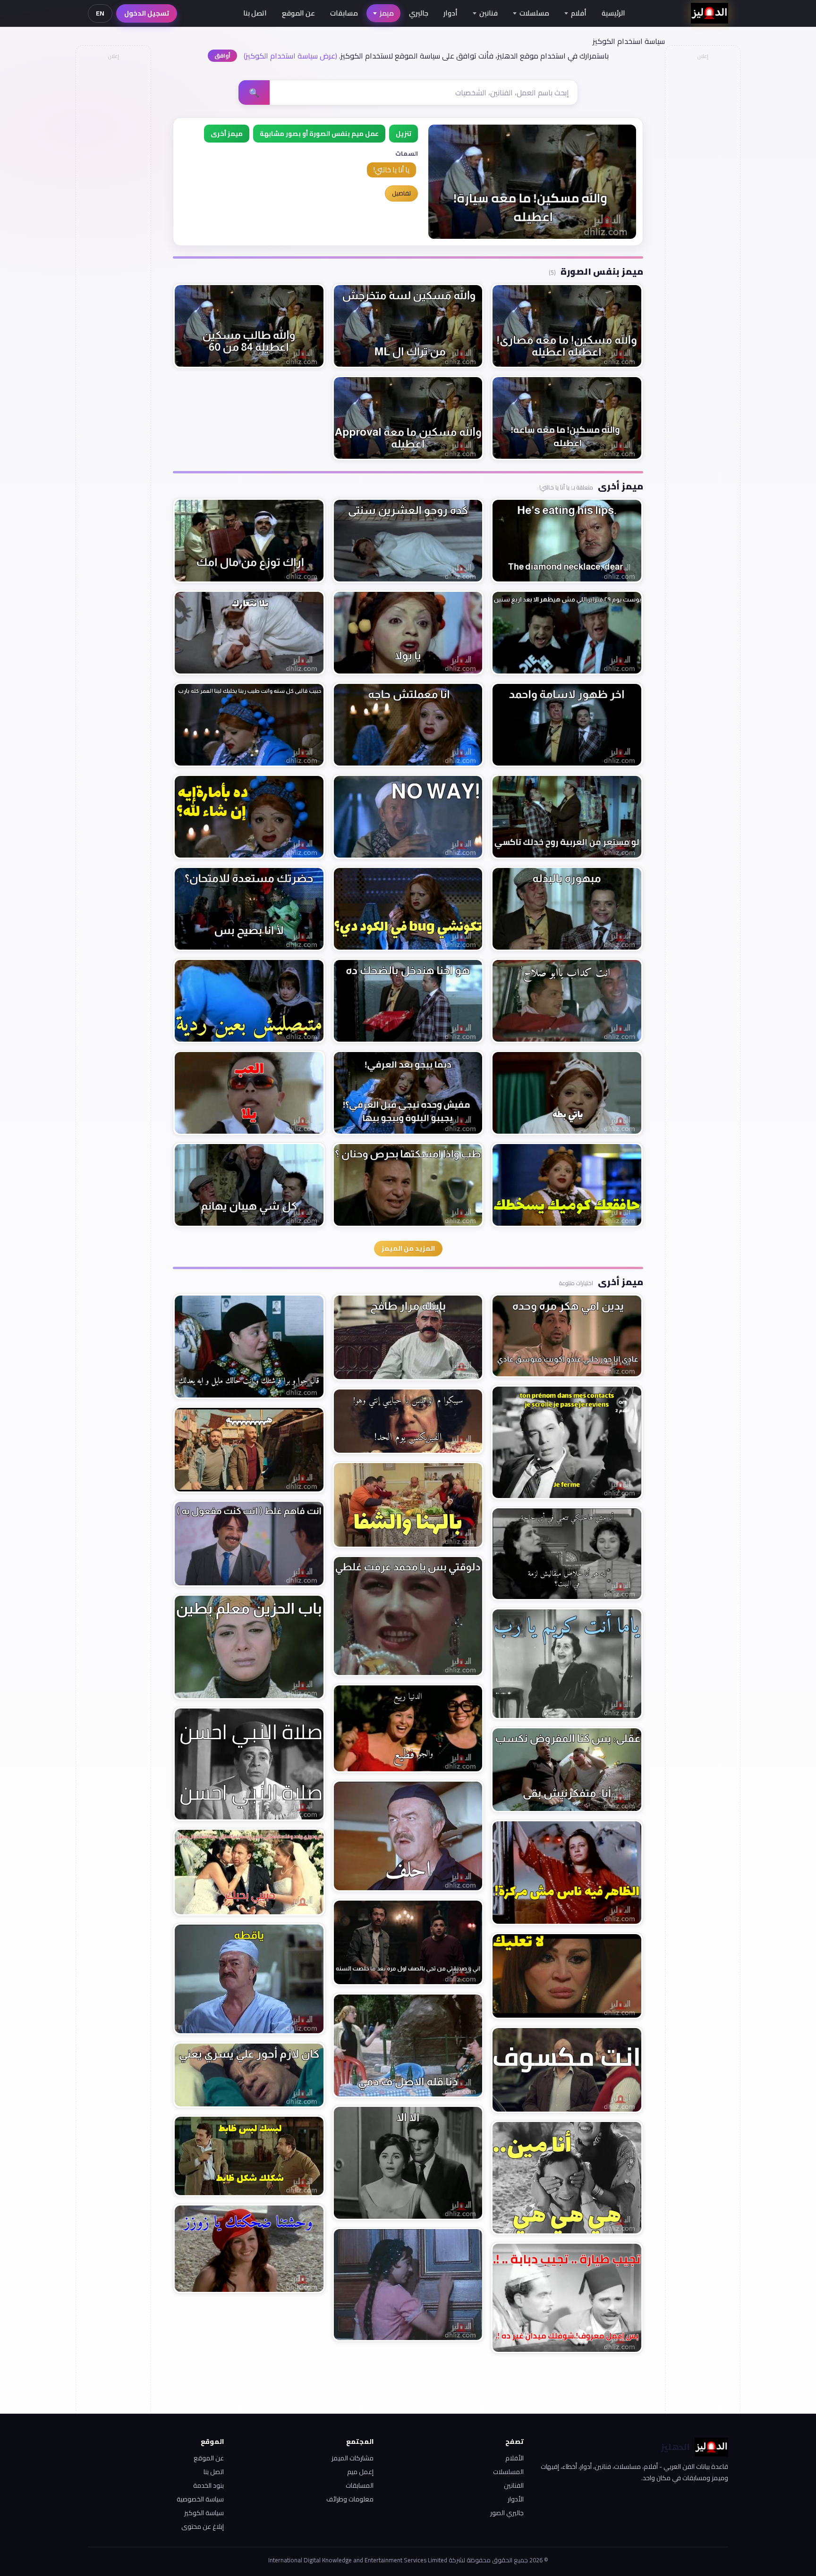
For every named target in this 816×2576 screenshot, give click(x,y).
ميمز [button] (387, 13)
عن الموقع (298, 13)
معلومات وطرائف (350, 2499)
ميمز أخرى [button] (227, 134)
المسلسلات (508, 2472)
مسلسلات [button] (534, 13)
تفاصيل (401, 193)
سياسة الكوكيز (204, 2513)
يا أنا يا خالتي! (391, 170)
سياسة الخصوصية (200, 2499)
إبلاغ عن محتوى (203, 2526)
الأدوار (516, 2499)
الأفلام (514, 2458)
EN (100, 13)
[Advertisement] (113, 206)
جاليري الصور (507, 2513)
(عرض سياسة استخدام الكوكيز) (290, 56)
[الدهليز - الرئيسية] (710, 13)
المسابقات (360, 2485)
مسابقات (344, 13)
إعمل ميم (360, 2472)
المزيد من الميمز (408, 1248)
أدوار (450, 13)
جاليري (419, 13)
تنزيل (404, 134)
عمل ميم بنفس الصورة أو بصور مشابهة (319, 134)
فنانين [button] (489, 13)
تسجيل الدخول (147, 13)
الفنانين (514, 2485)
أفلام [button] (579, 13)
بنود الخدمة (208, 2485)
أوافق (222, 55)
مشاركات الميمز (353, 2458)
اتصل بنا (255, 13)
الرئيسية (613, 13)
